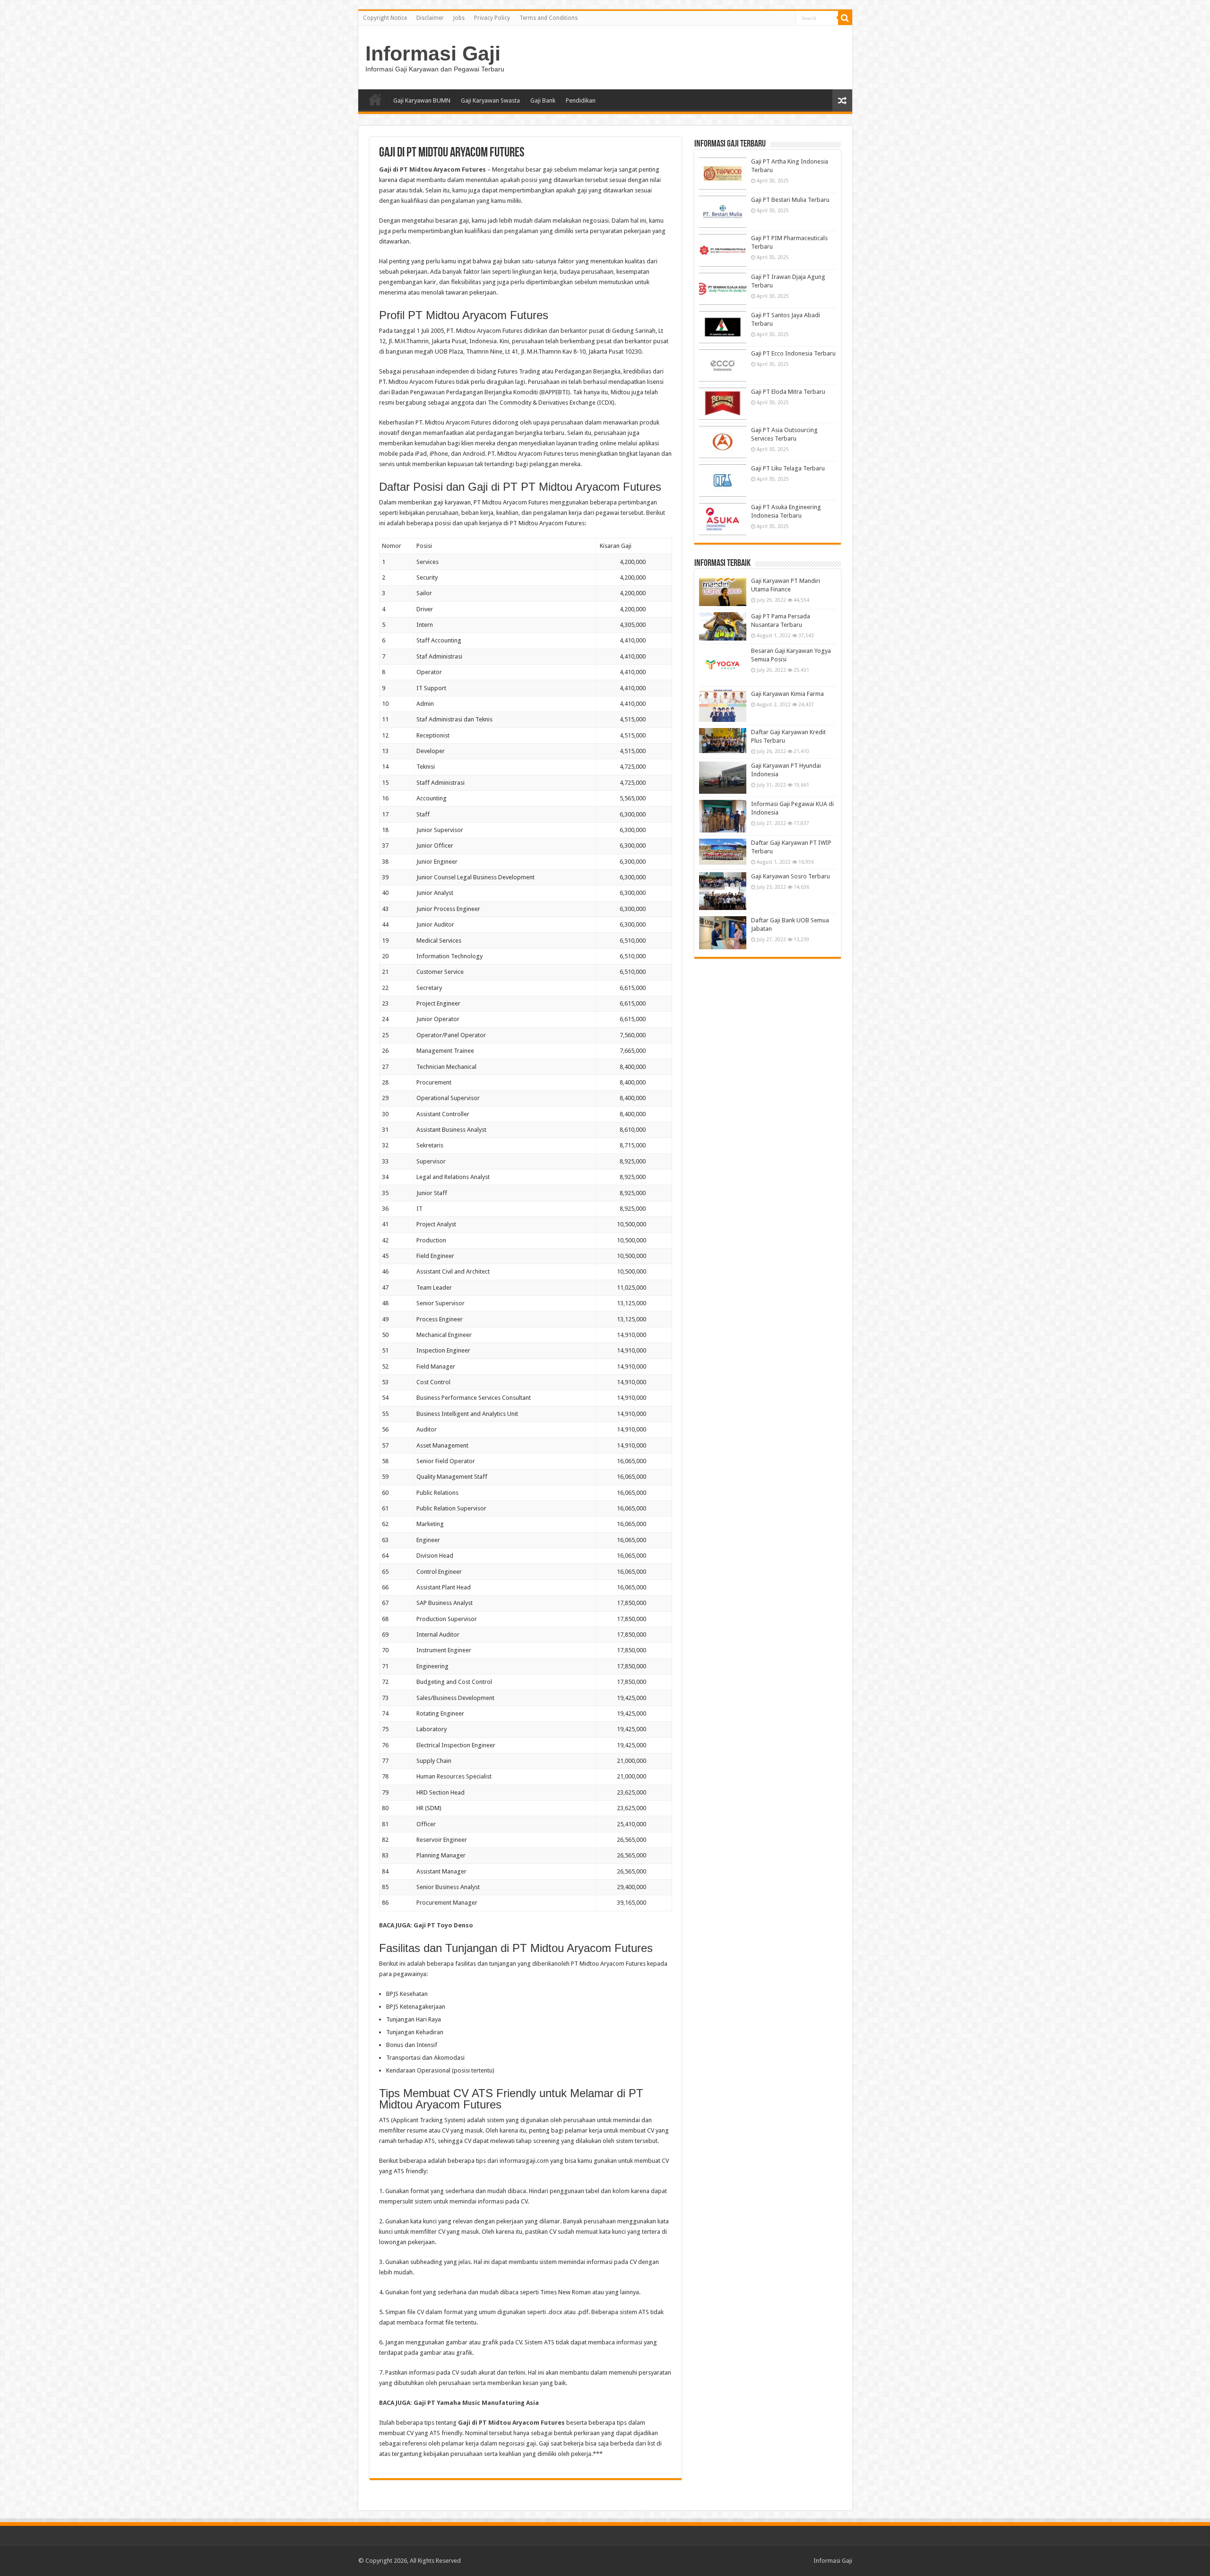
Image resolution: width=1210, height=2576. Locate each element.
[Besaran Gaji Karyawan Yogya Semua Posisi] (723, 665)
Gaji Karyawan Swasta (490, 100)
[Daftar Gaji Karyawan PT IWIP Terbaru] (723, 852)
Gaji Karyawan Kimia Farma (787, 694)
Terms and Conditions (549, 18)
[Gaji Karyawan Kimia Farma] (723, 706)
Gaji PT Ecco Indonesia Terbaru (793, 353)
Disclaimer (430, 18)
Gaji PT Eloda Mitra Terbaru (788, 392)
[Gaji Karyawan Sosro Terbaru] (723, 891)
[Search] (845, 18)
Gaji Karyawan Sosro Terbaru (791, 876)
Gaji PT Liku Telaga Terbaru (788, 468)
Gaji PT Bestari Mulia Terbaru (790, 200)
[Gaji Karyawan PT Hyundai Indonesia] (723, 778)
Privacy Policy (492, 18)
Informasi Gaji (433, 53)
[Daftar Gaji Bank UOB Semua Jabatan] (723, 933)
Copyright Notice (385, 18)
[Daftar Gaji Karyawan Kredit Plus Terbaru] (723, 741)
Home (375, 99)
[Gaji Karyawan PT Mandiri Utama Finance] (723, 591)
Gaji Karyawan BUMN (422, 100)
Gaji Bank (543, 100)
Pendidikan (581, 100)
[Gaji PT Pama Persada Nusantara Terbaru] (723, 626)
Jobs (459, 18)
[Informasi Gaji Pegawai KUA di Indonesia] (723, 816)
